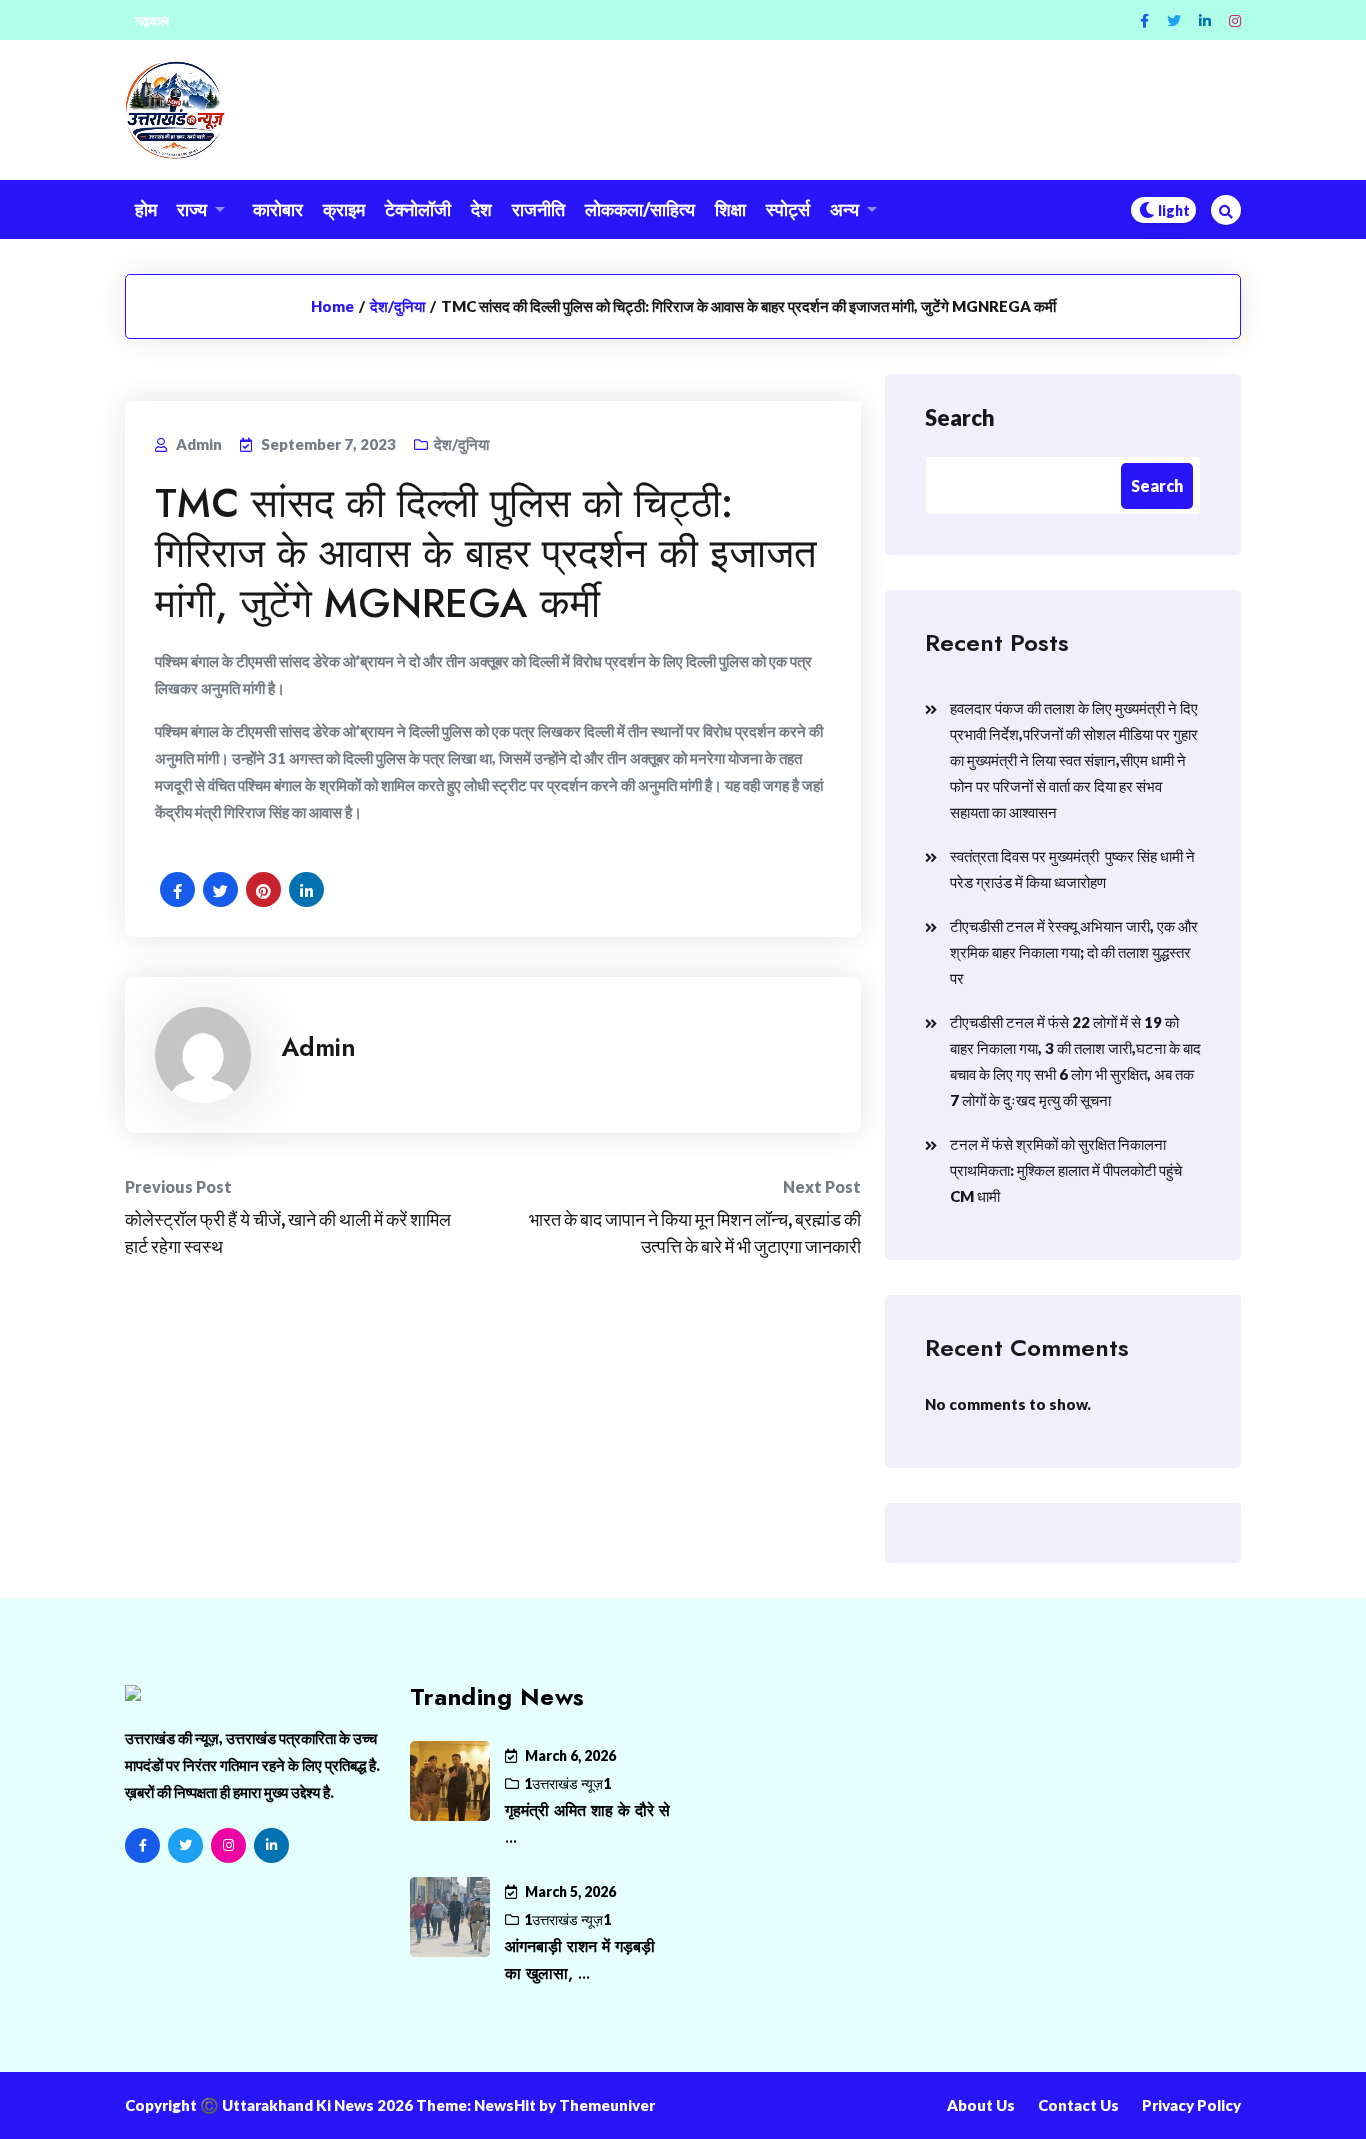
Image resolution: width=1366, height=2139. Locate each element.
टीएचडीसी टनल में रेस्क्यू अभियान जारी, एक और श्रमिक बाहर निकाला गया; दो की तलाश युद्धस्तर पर (1074, 952)
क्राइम (344, 209)
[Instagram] (1235, 20)
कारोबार (278, 209)
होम (146, 209)
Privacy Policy (1191, 2105)
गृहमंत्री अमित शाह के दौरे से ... (587, 1824)
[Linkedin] (1205, 20)
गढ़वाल (152, 20)
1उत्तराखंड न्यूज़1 (567, 1783)
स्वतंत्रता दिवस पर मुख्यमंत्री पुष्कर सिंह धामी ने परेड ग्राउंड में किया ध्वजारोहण (1072, 869)
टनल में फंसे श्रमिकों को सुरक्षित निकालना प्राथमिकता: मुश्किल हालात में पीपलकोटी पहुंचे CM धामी (1066, 1170)
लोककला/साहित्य (640, 209)
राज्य (192, 209)
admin (318, 1047)
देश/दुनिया (397, 306)
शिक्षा (730, 209)
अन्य (844, 209)
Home (332, 306)
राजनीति (538, 209)
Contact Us (1078, 2105)
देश (481, 209)
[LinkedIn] (271, 1845)
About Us (981, 2105)
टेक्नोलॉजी (418, 209)
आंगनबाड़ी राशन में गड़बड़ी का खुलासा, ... (580, 1960)
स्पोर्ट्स (788, 209)
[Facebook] (1144, 20)
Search (960, 417)
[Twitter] (1174, 20)
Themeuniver (607, 2105)
